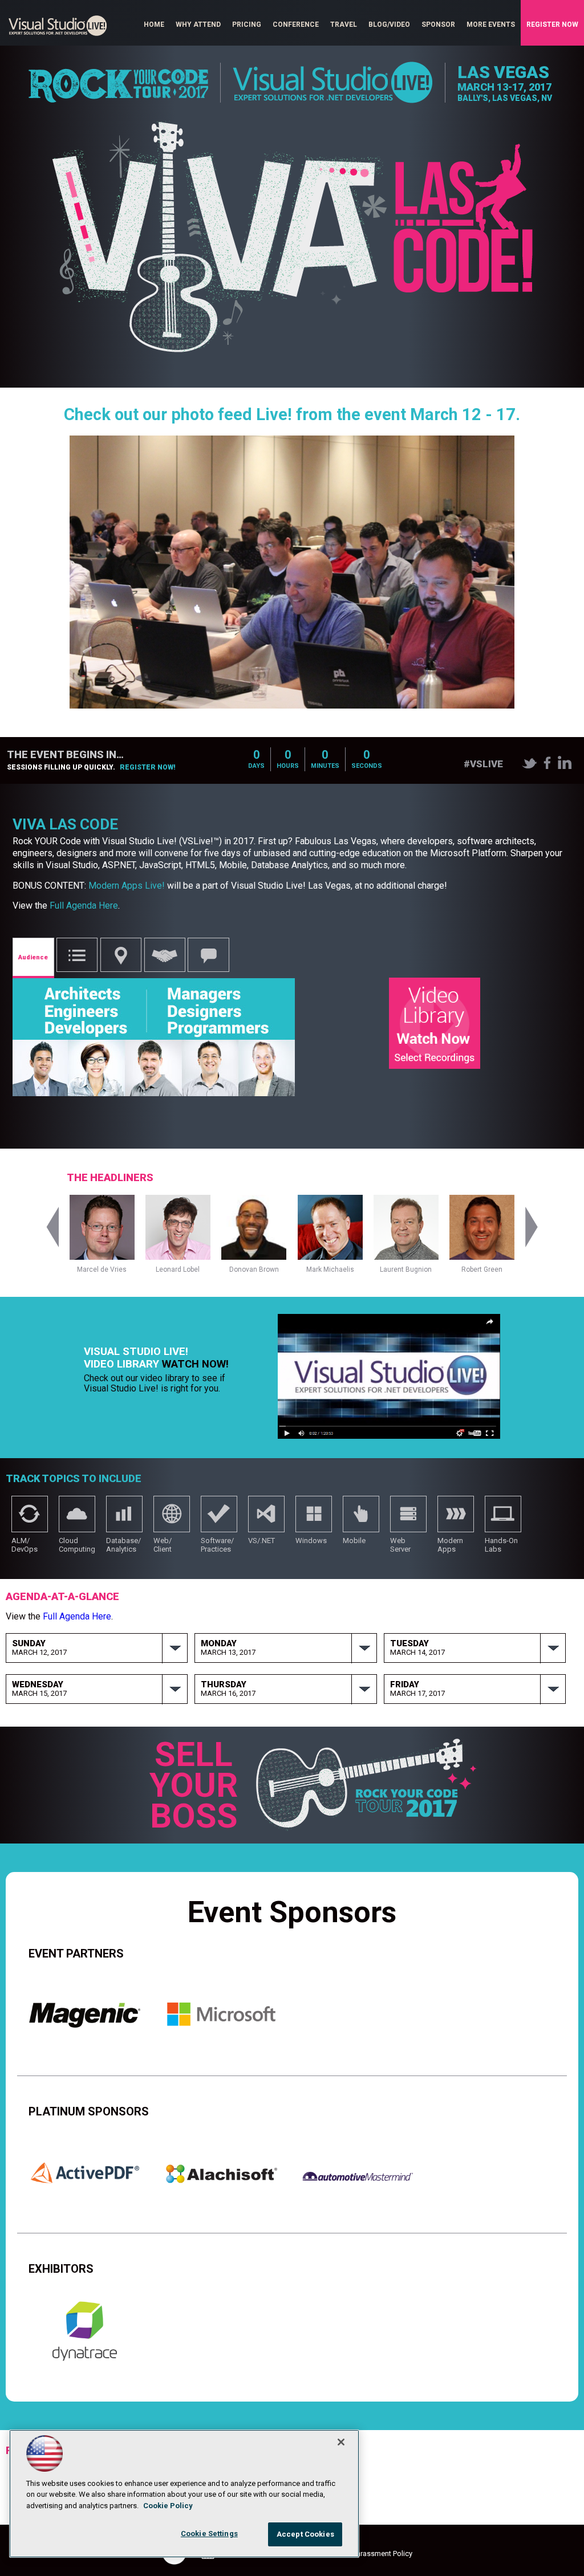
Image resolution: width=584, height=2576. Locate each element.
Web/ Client (172, 1519)
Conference (296, 25)
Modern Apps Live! (127, 886)
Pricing (247, 25)
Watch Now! (195, 1364)
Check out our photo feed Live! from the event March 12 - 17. (292, 414)
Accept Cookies (305, 2534)
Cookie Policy (168, 2506)
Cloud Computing (77, 1519)
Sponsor (438, 25)
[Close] (341, 2442)
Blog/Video (389, 25)
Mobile (361, 1519)
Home (154, 25)
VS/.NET (266, 1519)
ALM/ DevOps (30, 1519)
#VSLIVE (483, 764)
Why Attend (198, 25)
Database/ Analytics (124, 1519)
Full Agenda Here (84, 906)
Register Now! (148, 767)
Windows (314, 1519)
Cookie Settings (209, 2534)
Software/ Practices (219, 1519)
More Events (491, 25)
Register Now (552, 25)
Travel (344, 25)
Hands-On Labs (503, 1519)
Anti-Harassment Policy (374, 2553)
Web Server (408, 1519)
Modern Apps (456, 1519)
